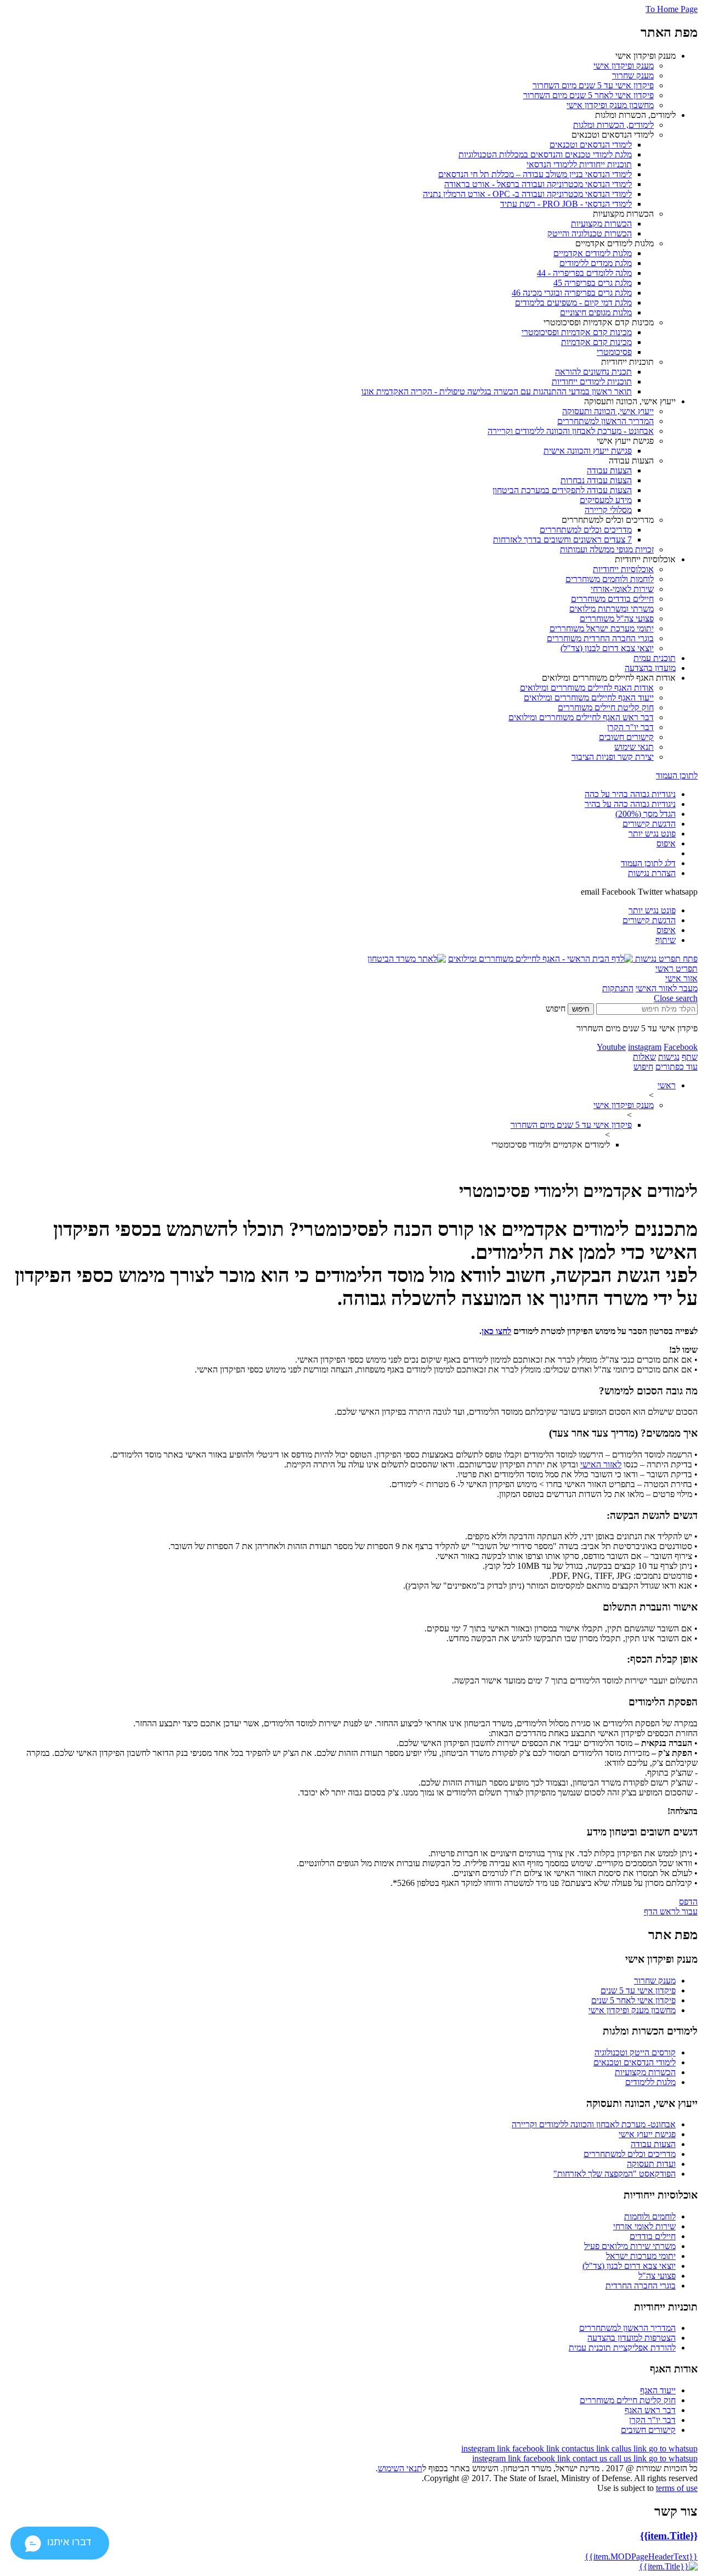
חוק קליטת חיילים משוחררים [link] (628, 2400)
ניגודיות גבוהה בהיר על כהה (630, 794)
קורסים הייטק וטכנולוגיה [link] (635, 2052)
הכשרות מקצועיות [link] (645, 2072)
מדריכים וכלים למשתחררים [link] (630, 2154)
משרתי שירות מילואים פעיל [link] (630, 2246)
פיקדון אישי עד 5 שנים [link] (638, 1990)
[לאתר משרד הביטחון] (407, 959)
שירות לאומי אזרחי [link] (644, 2226)
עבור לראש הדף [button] (671, 1911)
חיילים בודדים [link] (653, 2236)
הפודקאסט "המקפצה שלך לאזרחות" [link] (615, 2174)
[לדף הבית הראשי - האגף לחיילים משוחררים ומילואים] (540, 959)
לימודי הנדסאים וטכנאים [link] (635, 2062)
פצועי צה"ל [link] (657, 2276)
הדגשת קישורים (649, 824)
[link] (624, 66)
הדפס (688, 1902)
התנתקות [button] (618, 988)
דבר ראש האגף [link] (650, 2410)
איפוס (666, 843)
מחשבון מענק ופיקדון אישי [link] (632, 2010)
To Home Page (672, 9)
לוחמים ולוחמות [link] (650, 2216)
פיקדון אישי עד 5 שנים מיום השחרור (571, 1125)
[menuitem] (340, 81)
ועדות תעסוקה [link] (651, 2164)
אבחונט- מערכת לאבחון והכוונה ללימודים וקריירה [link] (594, 2124)
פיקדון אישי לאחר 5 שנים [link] (633, 2000)
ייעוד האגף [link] (658, 2390)
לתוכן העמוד (677, 775)
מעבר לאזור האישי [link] (667, 988)
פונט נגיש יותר (652, 834)
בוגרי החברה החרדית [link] (641, 2286)
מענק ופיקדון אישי (624, 1105)
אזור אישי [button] (681, 978)
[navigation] (487, 2448)
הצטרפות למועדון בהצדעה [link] (632, 2338)
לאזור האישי (601, 1464)
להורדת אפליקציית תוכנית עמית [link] (622, 2348)
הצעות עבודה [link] (653, 2144)
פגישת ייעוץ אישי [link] (647, 2134)
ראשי (667, 1085)
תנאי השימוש (400, 2468)
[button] (665, 959)
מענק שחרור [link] (655, 1981)
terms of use (677, 2488)
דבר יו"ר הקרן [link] (652, 2420)
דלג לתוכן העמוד (648, 863)
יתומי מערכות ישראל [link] (641, 2256)
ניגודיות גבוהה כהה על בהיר (630, 804)
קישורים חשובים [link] (648, 2430)
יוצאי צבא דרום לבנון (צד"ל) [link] (629, 2266)
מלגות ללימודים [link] (650, 2082)
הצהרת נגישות (652, 873)
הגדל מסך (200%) (646, 814)
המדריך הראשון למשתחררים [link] (627, 2328)
